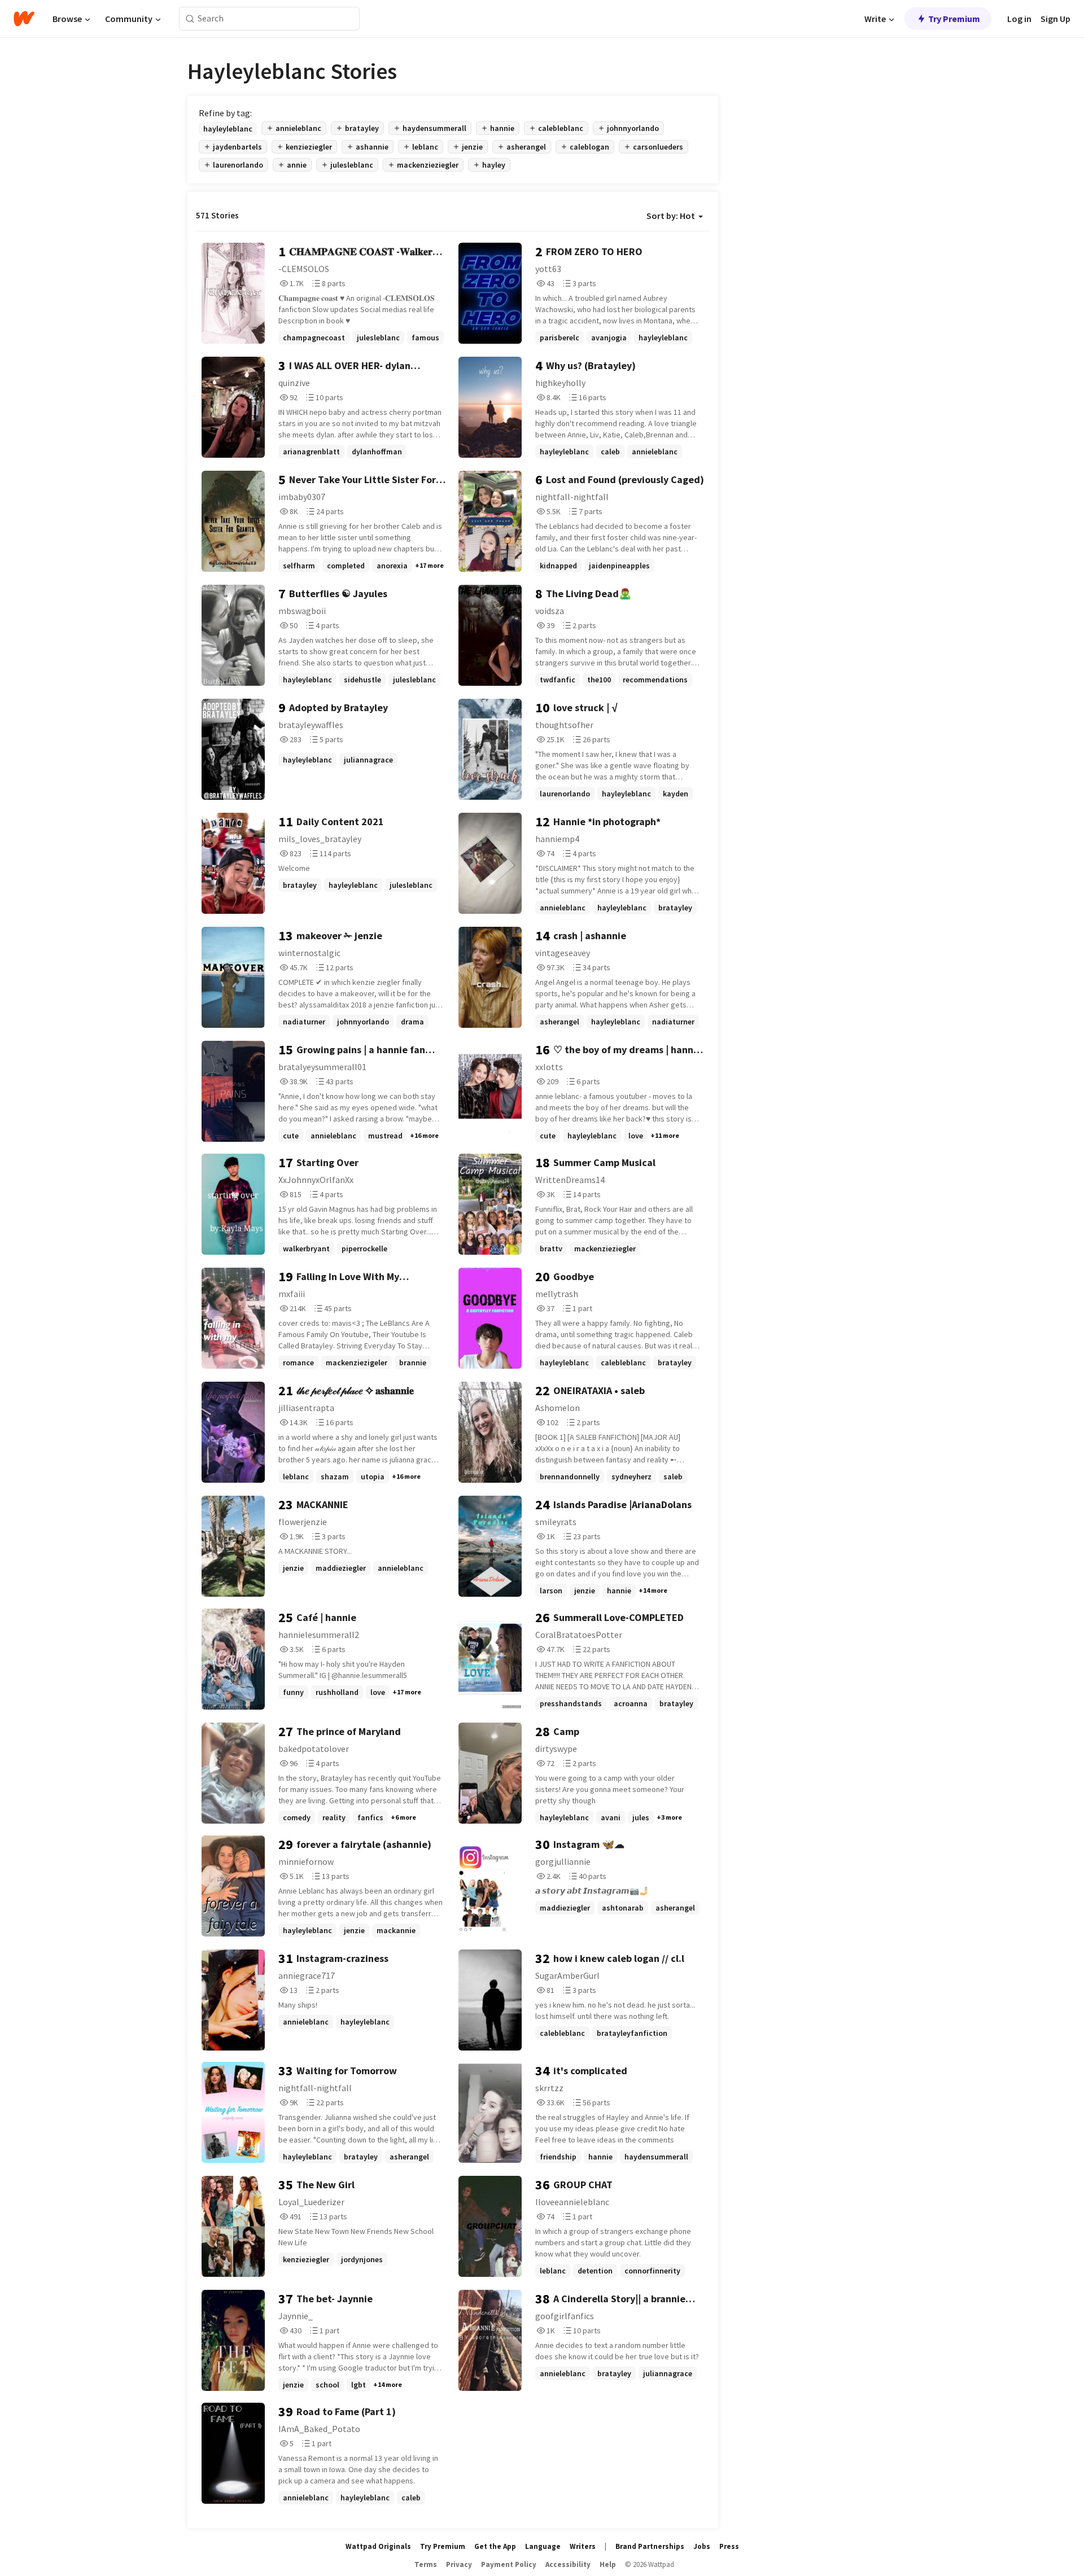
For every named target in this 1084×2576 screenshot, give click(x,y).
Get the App (495, 2546)
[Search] (190, 19)
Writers (583, 2546)
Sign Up (1055, 19)
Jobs (702, 2546)
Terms (426, 2564)
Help (608, 2564)
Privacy (459, 2564)
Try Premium (954, 19)
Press (729, 2546)
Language (543, 2546)
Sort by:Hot (671, 216)
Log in (1019, 19)
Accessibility (568, 2564)
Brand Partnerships (650, 2546)
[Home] (24, 19)
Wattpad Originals (378, 2546)
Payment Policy (509, 2564)
